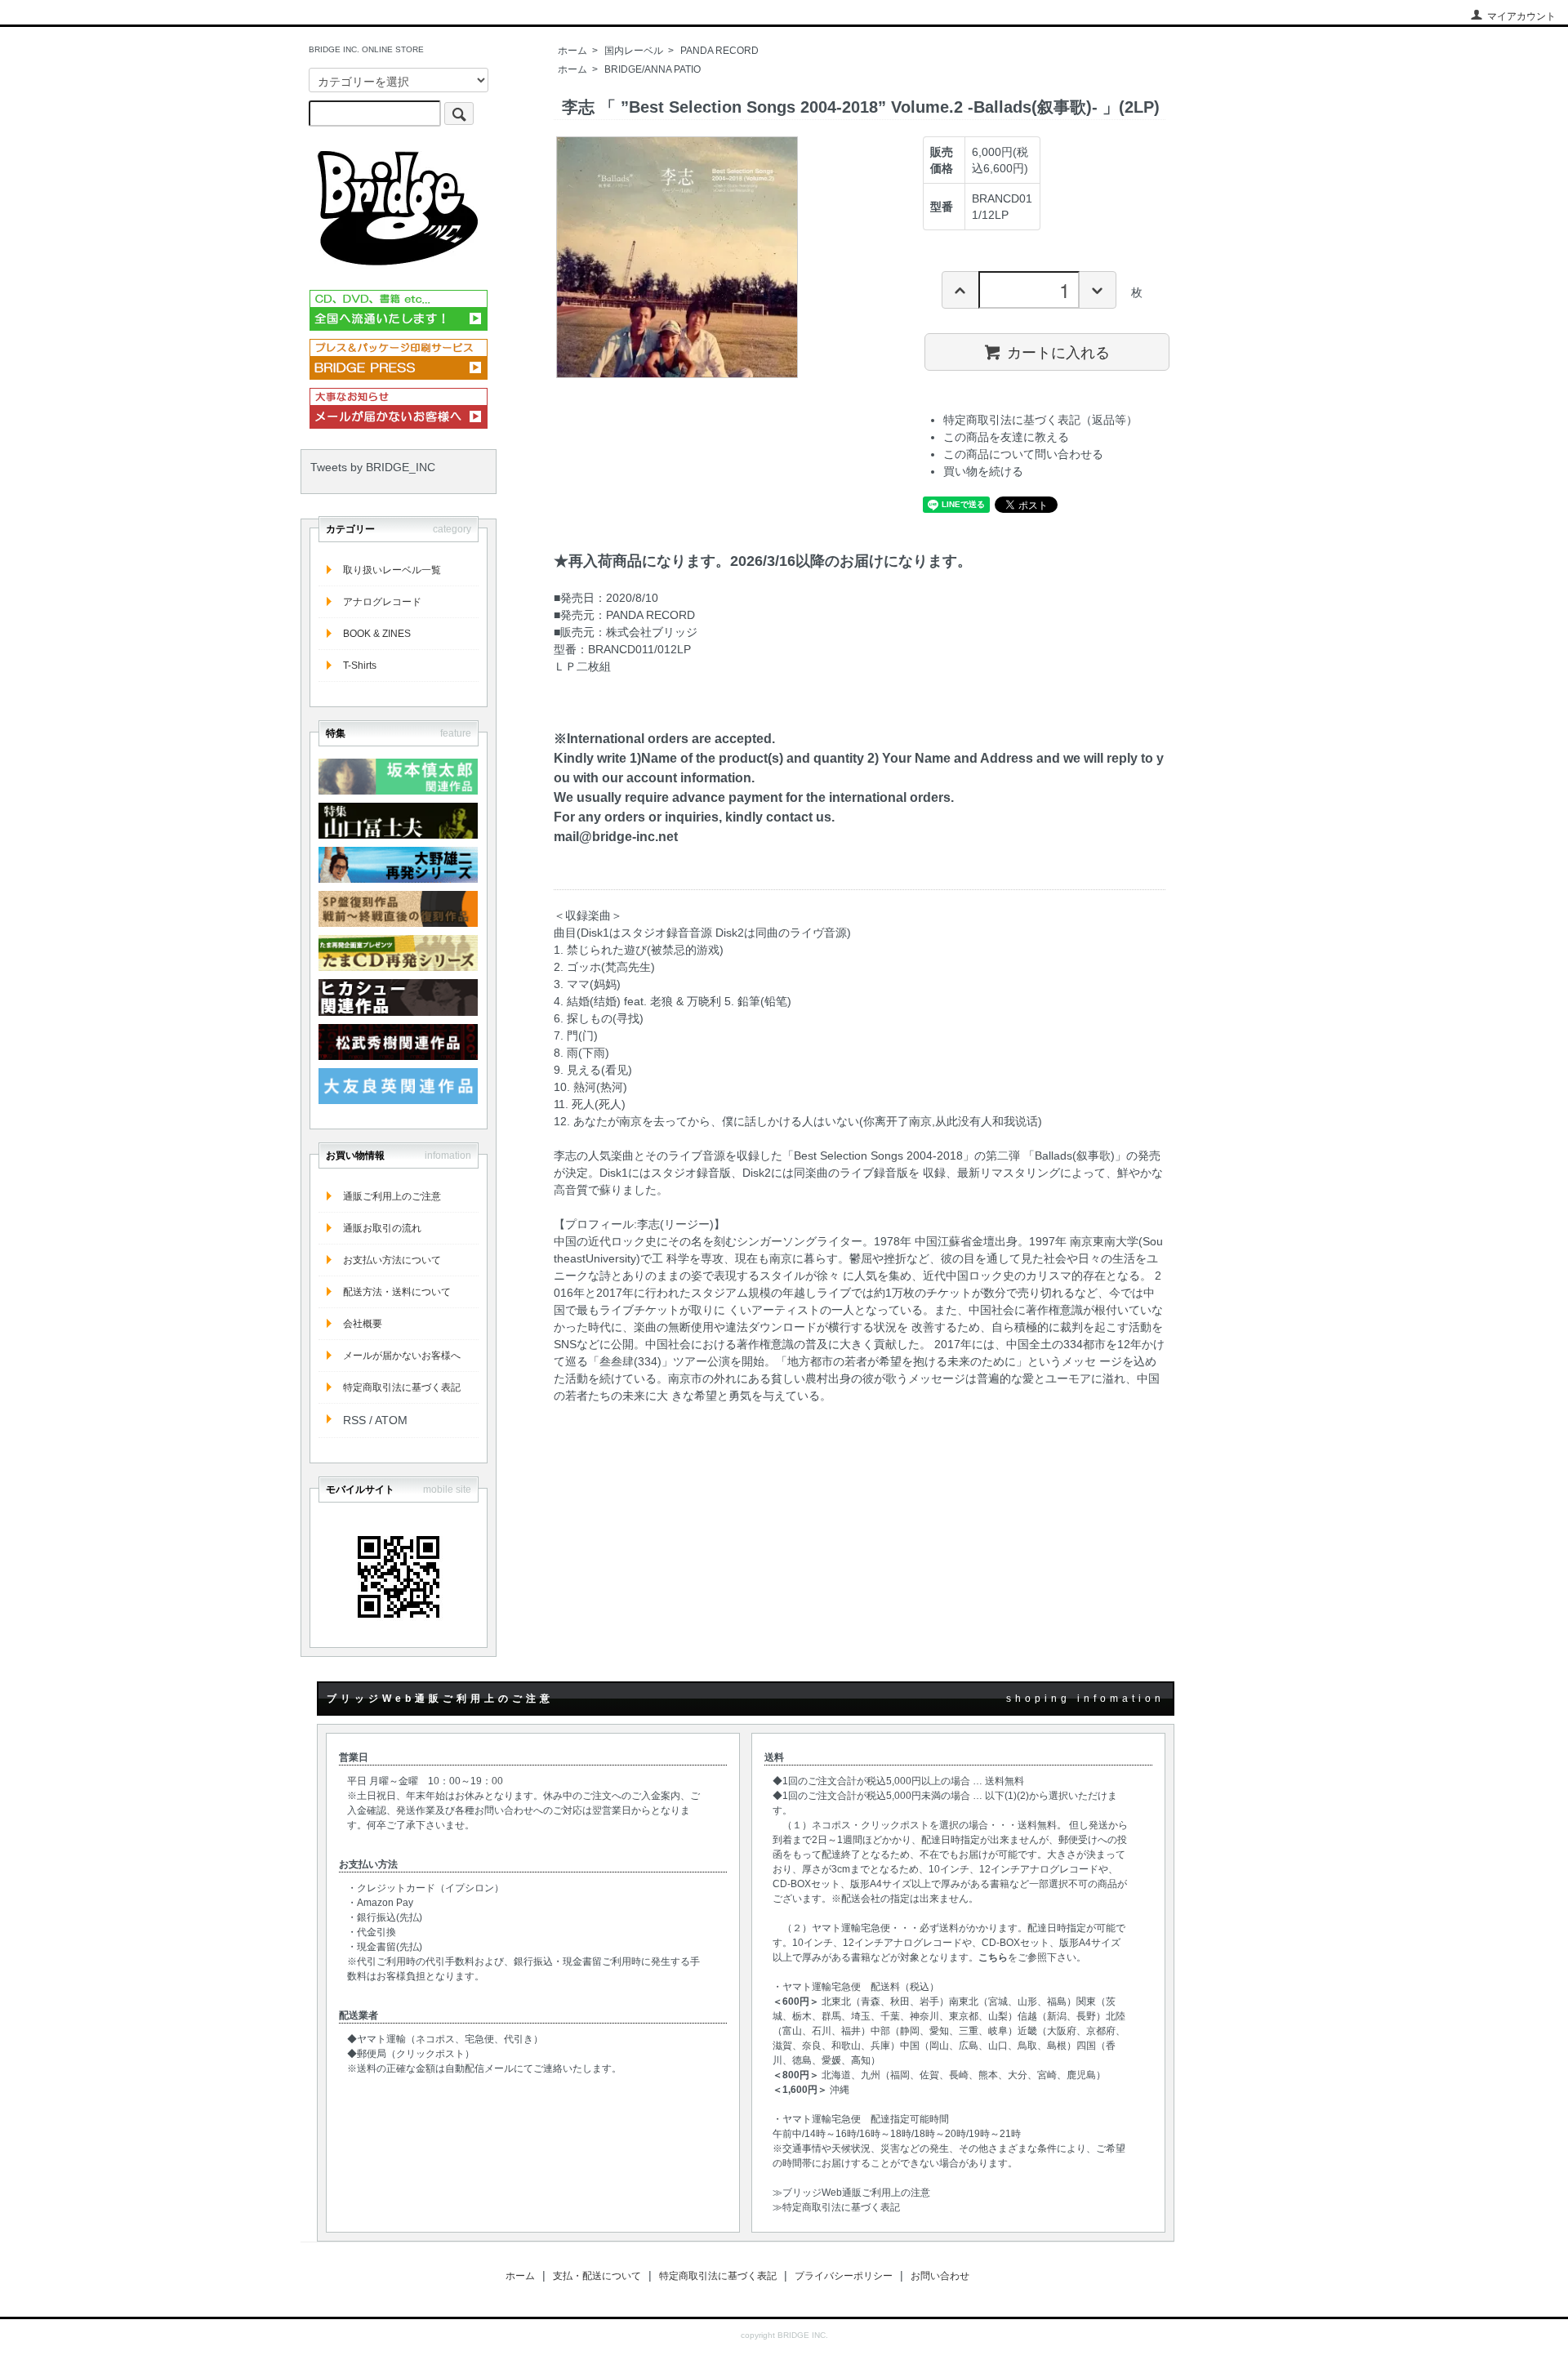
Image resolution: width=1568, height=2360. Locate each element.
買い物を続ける (983, 471)
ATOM (391, 1420)
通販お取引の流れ (382, 1228)
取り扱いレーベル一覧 (392, 570)
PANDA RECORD (719, 51)
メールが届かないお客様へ (402, 1356)
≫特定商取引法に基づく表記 (836, 2207)
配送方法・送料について (397, 1292)
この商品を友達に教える (1006, 437)
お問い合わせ (940, 2276)
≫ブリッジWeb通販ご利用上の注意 (851, 2193)
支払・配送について (597, 2276)
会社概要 (363, 1324)
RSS (354, 1420)
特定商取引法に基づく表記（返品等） (1040, 420)
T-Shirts (360, 666)
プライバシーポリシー (844, 2276)
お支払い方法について (392, 1260)
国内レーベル (634, 51)
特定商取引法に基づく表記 (402, 1387)
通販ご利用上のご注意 (392, 1196)
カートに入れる (1058, 351)
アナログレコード (382, 602)
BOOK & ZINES (377, 634)
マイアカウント (1521, 16)
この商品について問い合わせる (1023, 454)
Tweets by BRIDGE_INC (373, 467)
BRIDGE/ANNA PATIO (653, 69)
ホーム (572, 51)
